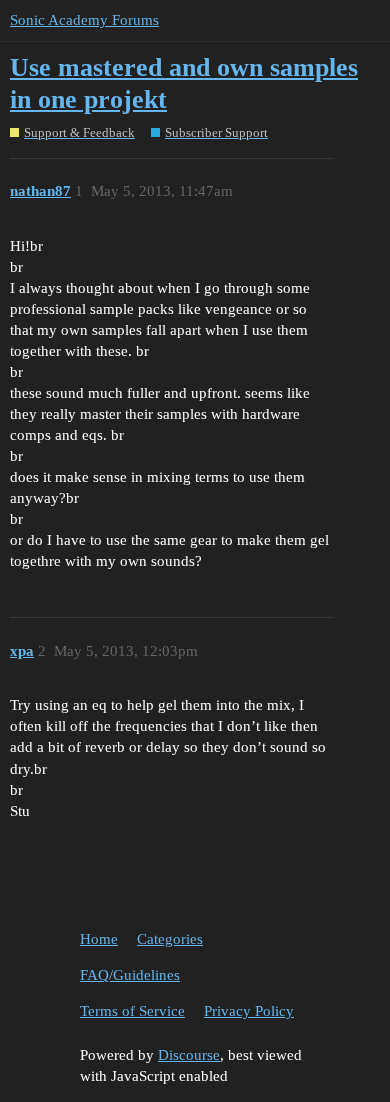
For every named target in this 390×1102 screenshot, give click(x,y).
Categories (170, 939)
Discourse (189, 1055)
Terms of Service (132, 1011)
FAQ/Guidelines (130, 975)
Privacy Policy (249, 1011)
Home (99, 939)
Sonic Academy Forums (84, 20)
